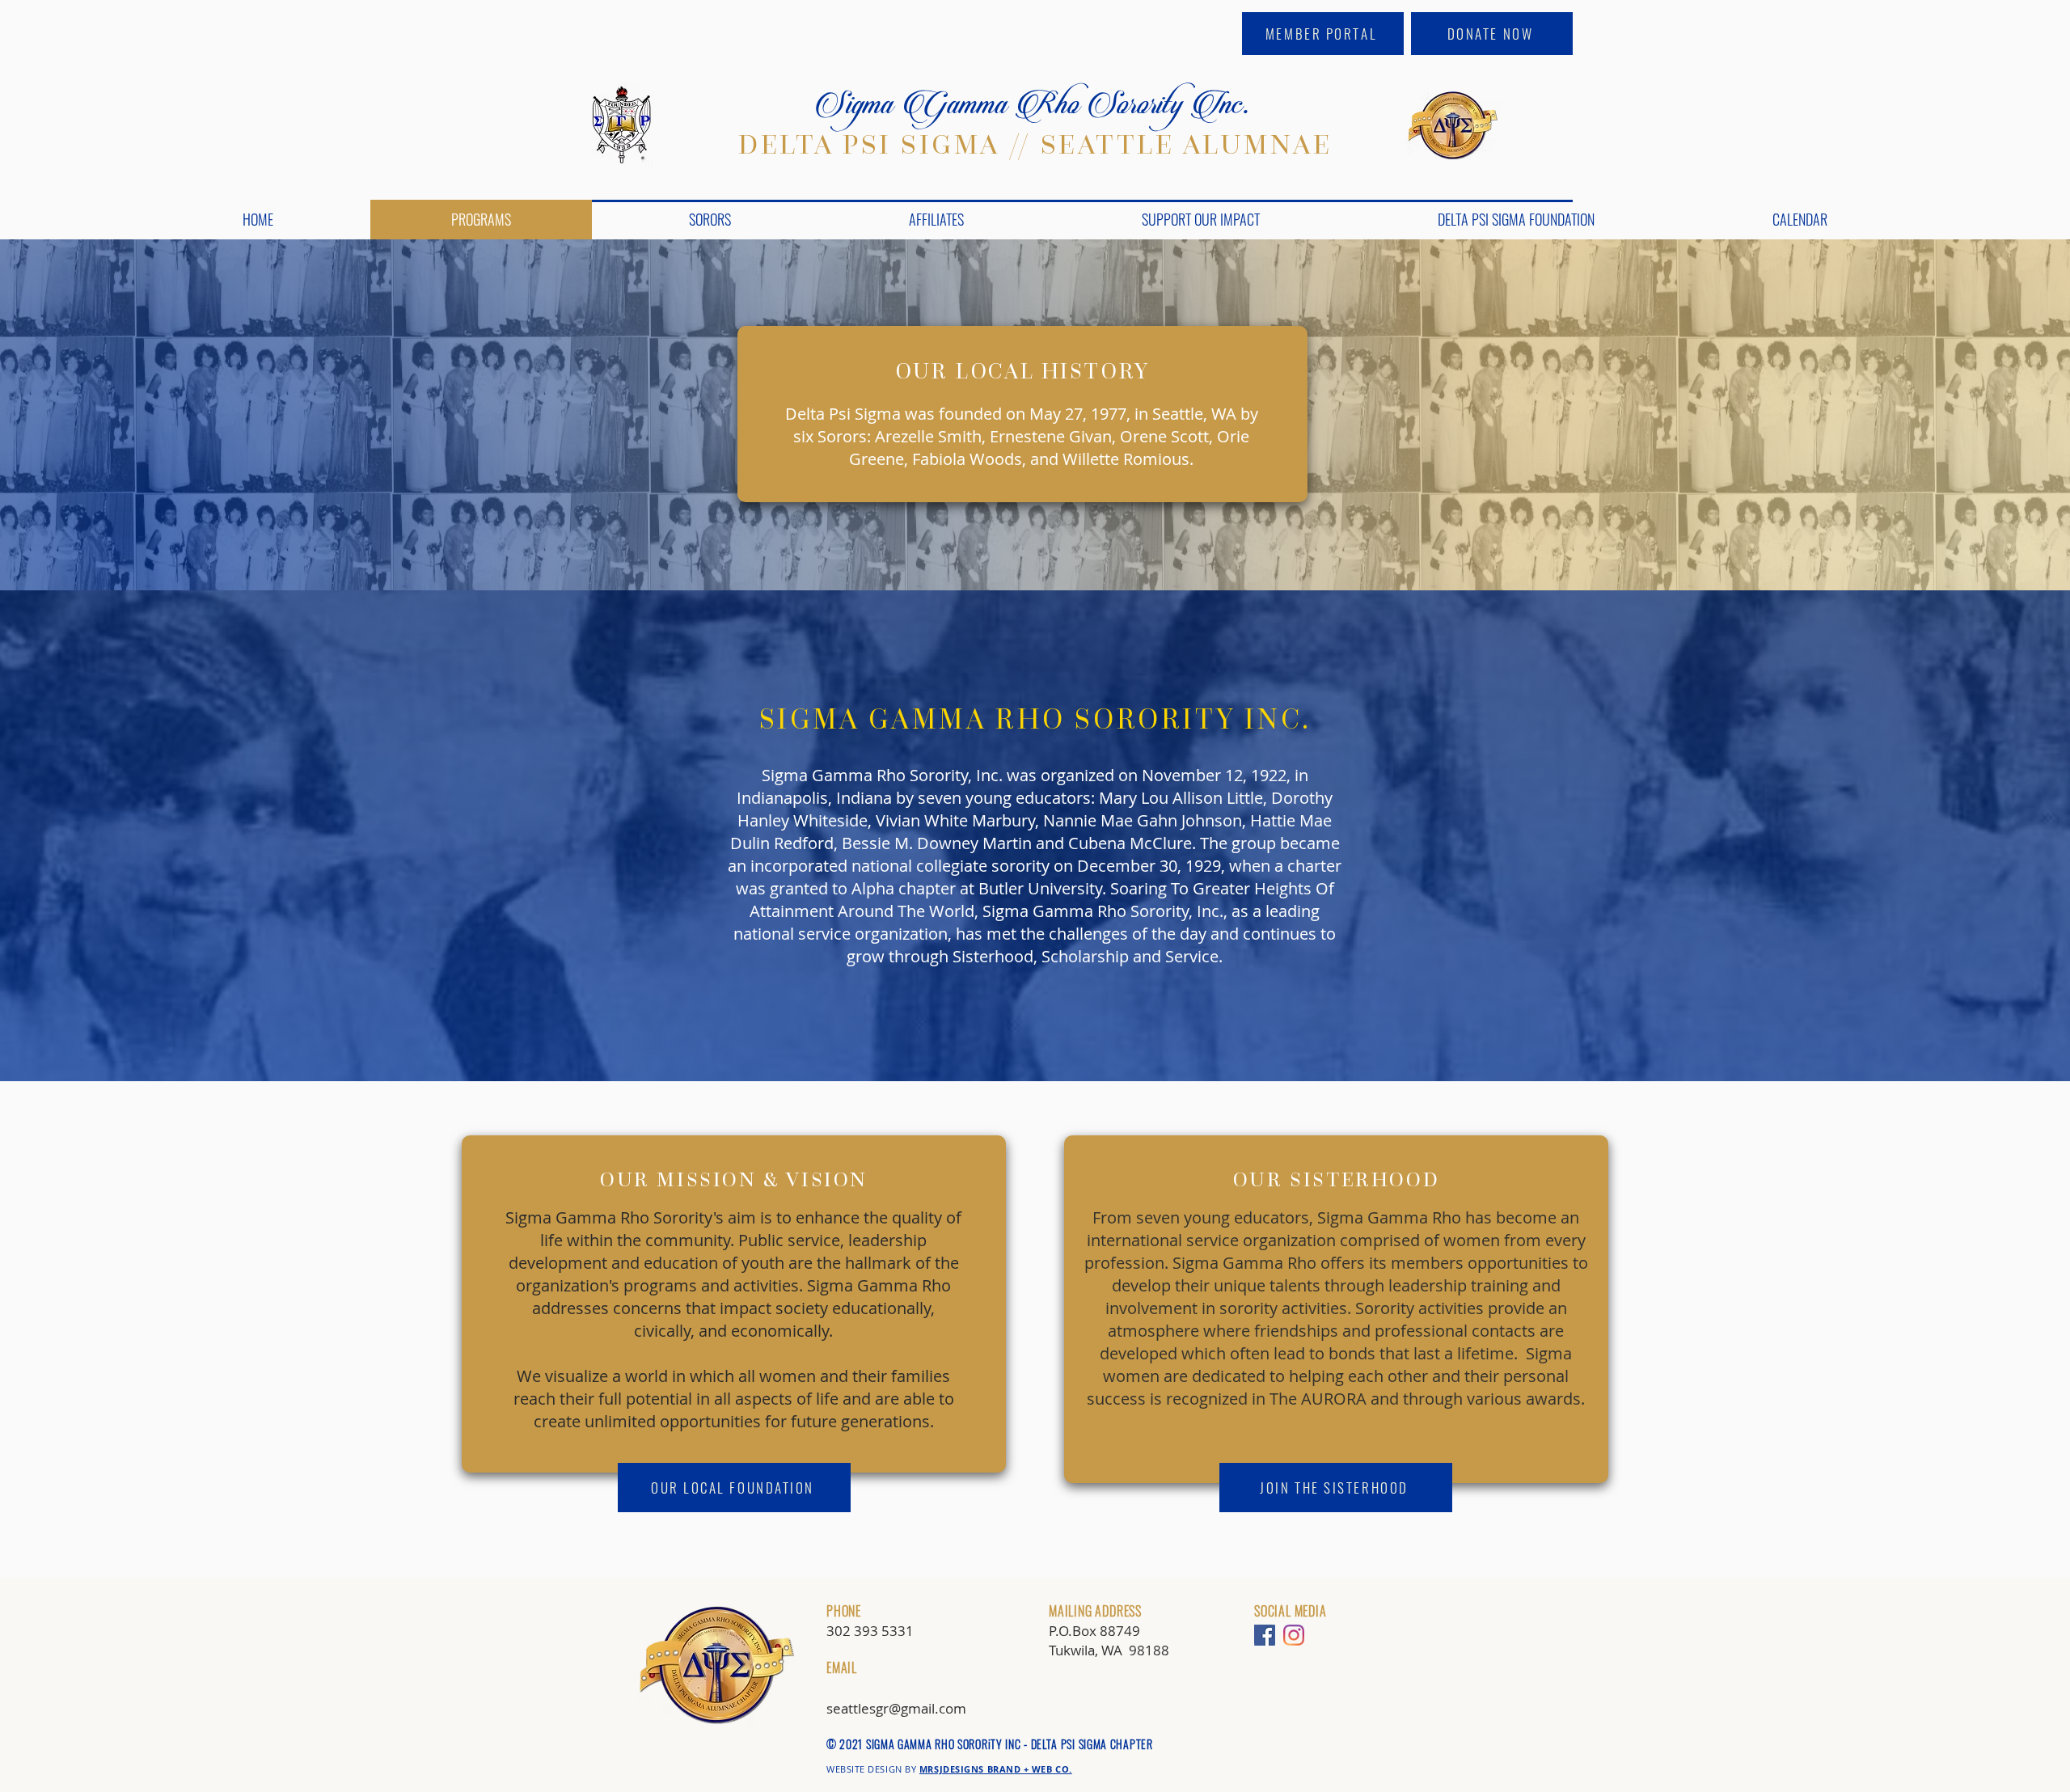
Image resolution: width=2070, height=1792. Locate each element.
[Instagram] (1294, 1635)
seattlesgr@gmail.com (896, 1708)
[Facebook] (1265, 1635)
